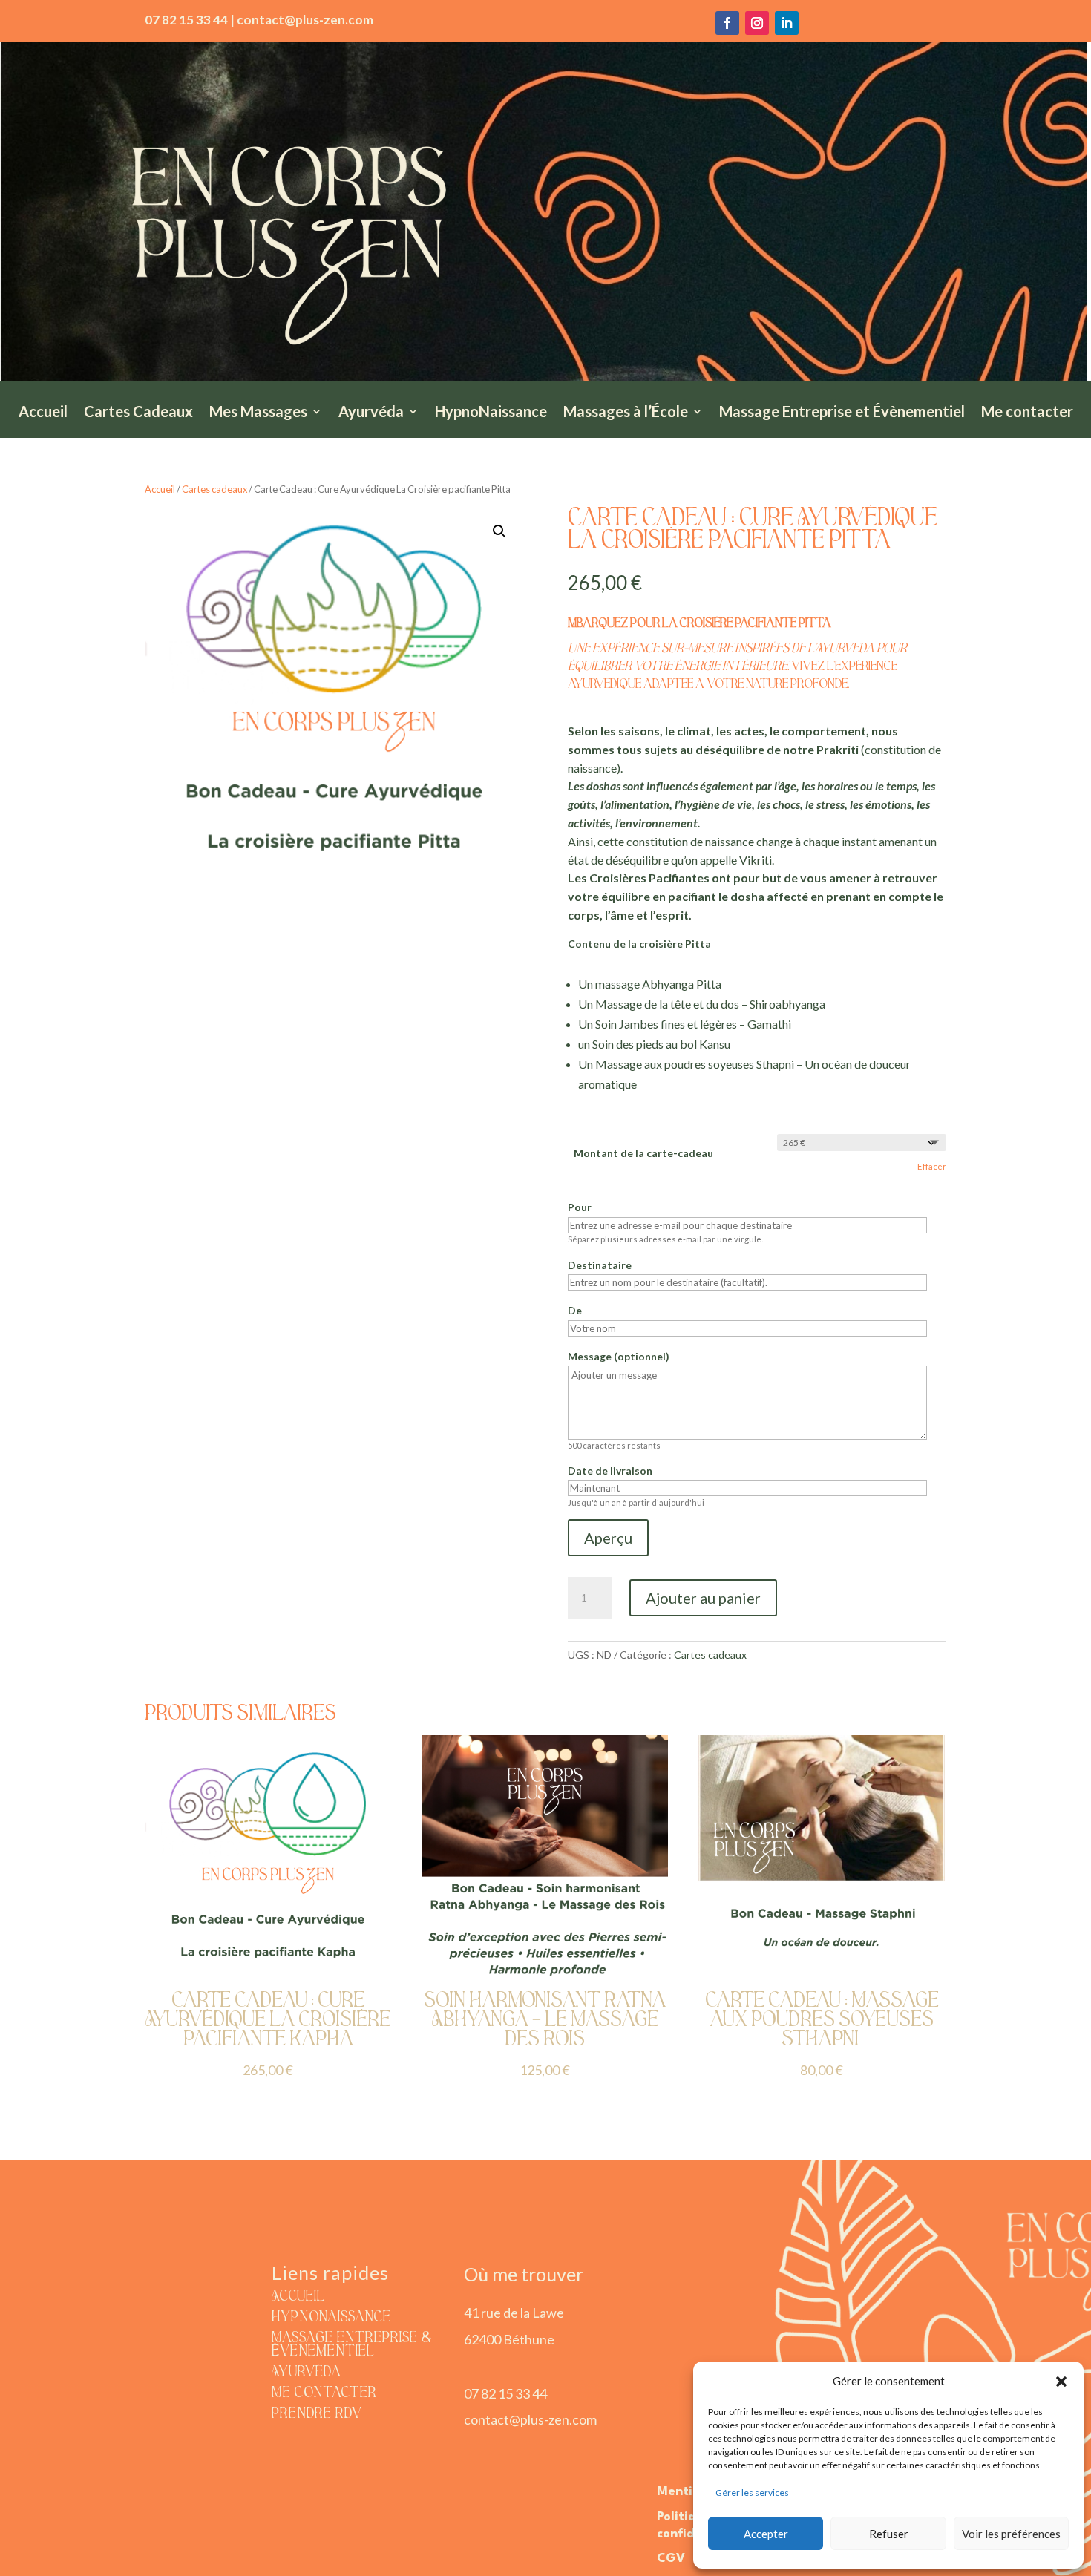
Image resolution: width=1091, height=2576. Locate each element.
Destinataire (600, 1265)
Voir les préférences (1011, 2534)
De (575, 1310)
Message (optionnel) (619, 1356)
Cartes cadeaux (214, 489)
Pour (580, 1207)
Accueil (43, 413)
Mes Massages (258, 413)
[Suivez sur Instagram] (757, 23)
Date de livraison (610, 1471)
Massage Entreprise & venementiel (352, 2345)
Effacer (932, 1166)
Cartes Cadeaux (138, 413)
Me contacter (1027, 413)
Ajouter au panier (703, 1598)
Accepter (766, 2534)
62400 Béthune (509, 2339)
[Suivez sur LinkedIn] (787, 23)
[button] (1061, 2382)
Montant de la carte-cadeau (643, 1153)
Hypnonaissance (331, 2318)
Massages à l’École (626, 413)
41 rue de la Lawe (514, 2313)
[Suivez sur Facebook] (727, 23)
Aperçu (608, 1538)
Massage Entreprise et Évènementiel (842, 413)
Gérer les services (752, 2493)
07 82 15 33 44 (505, 2393)
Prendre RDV (317, 2414)
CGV (671, 2559)
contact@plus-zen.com (530, 2419)
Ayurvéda (371, 413)
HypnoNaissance (491, 413)
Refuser (889, 2534)
